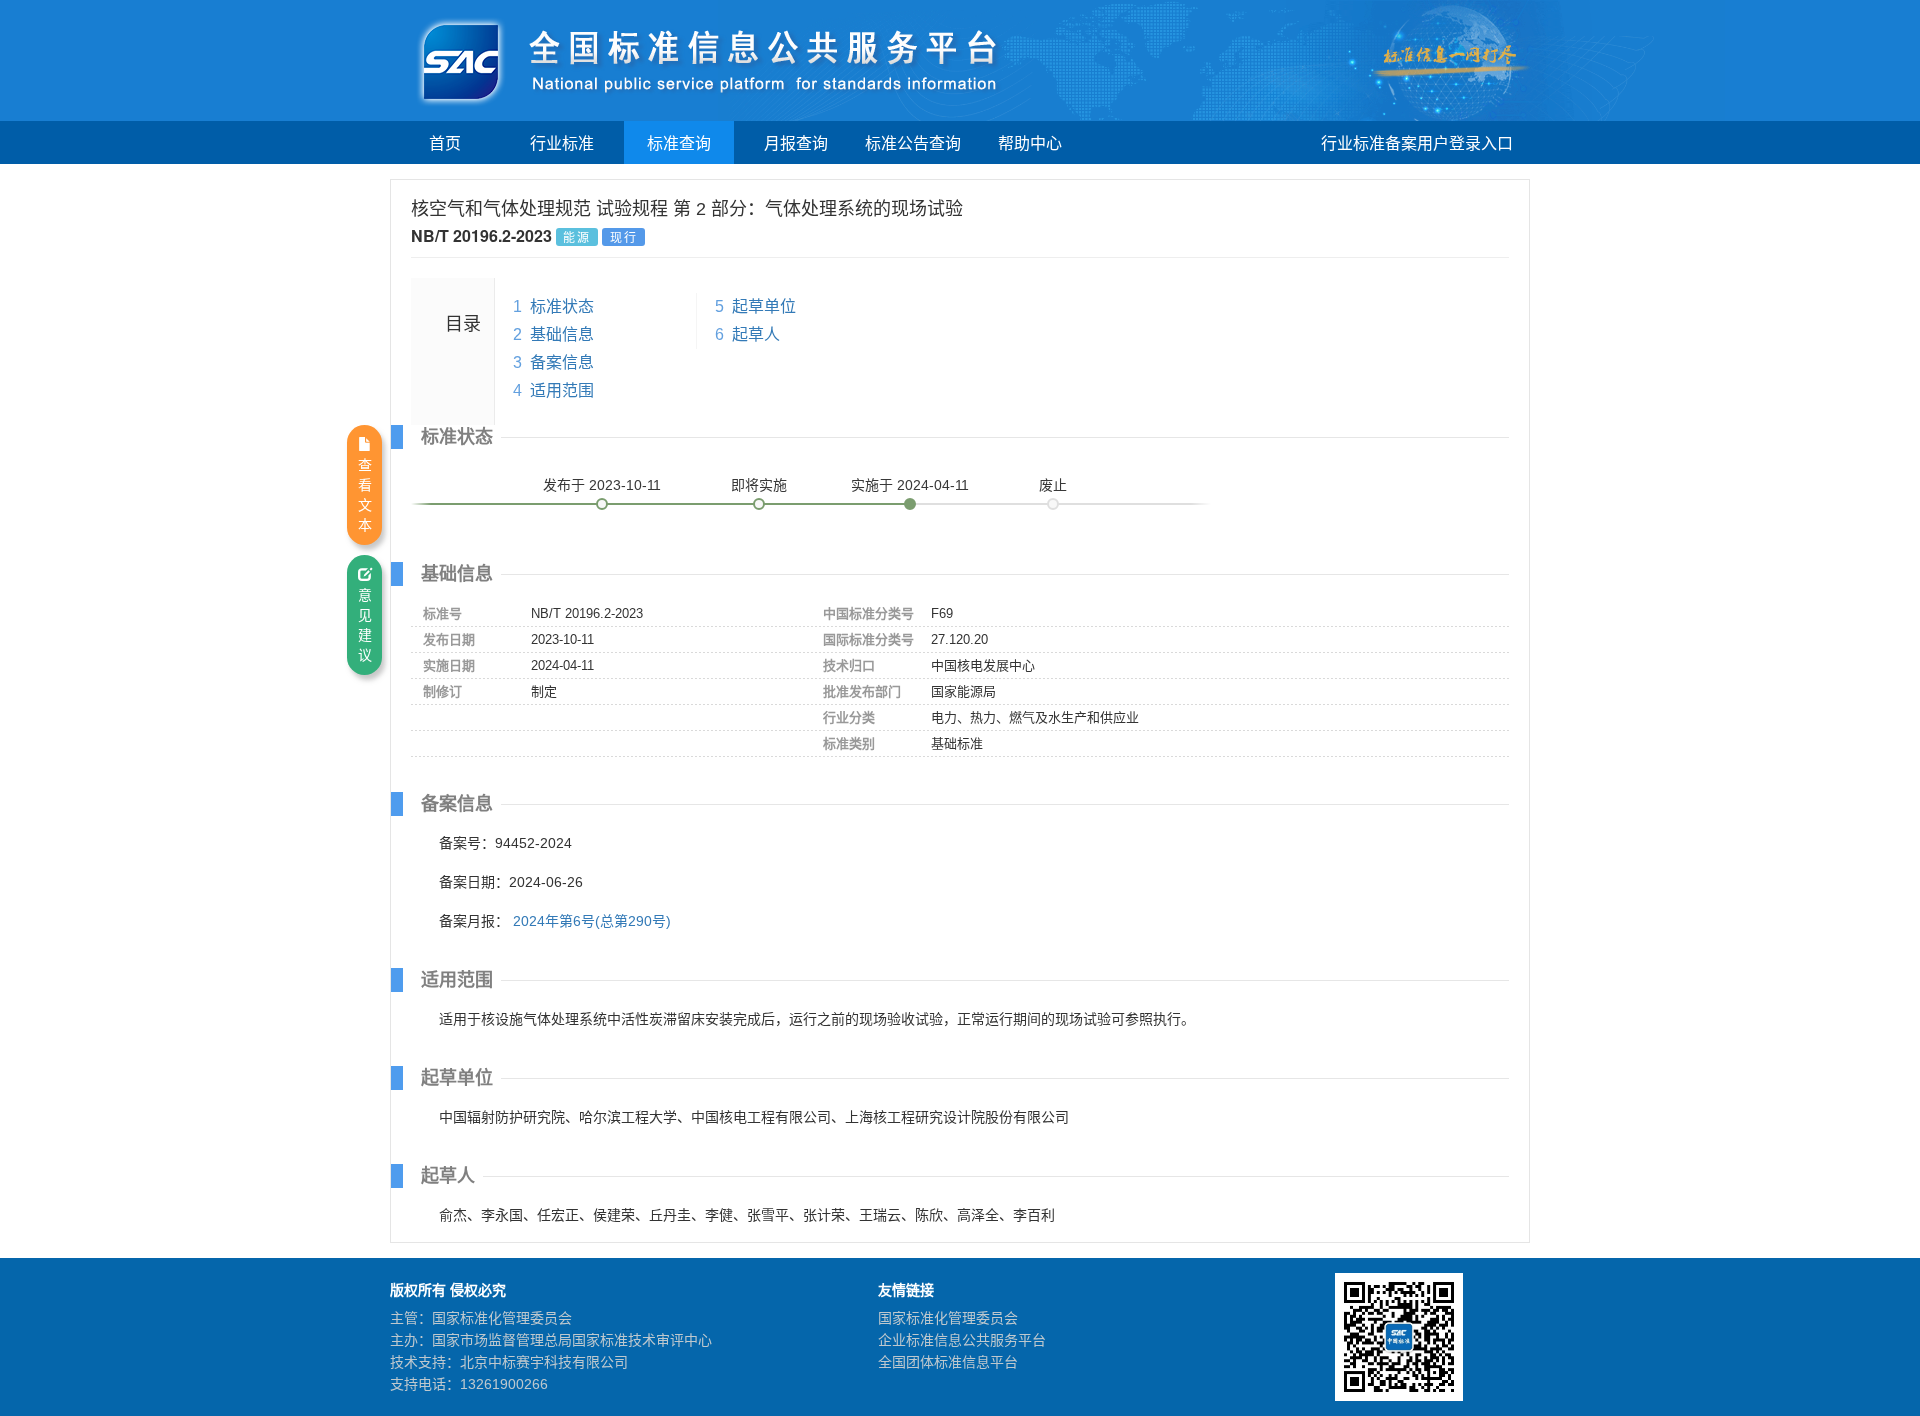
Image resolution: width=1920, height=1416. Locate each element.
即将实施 (759, 485)
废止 (1053, 485)
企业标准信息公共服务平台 (962, 1340)
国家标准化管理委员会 (948, 1318)
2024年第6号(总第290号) (592, 921)
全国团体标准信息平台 (948, 1362)
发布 (602, 485)
